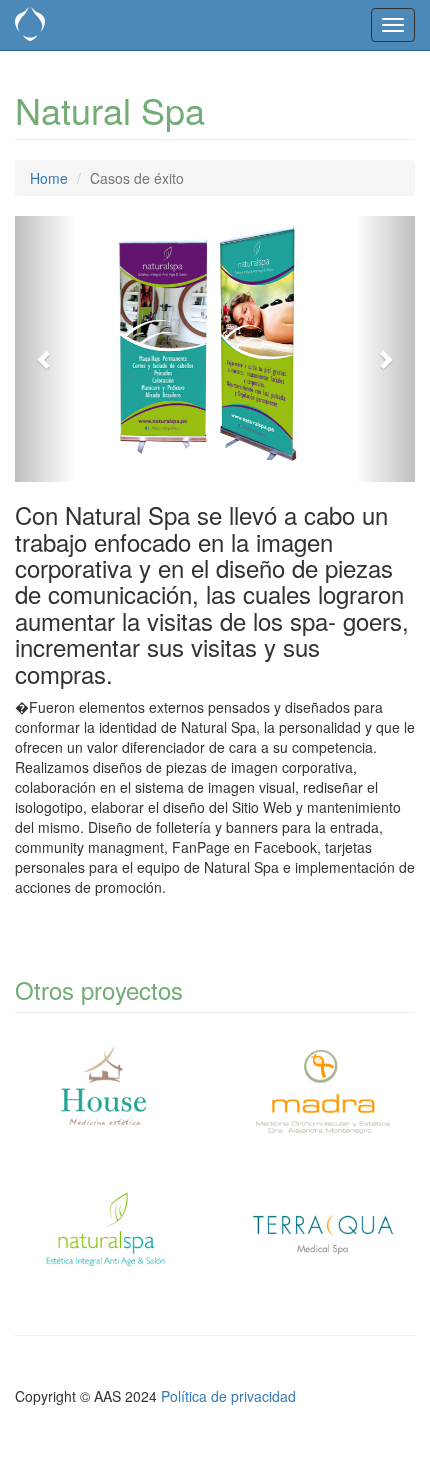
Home (49, 178)
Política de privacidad (228, 1396)
